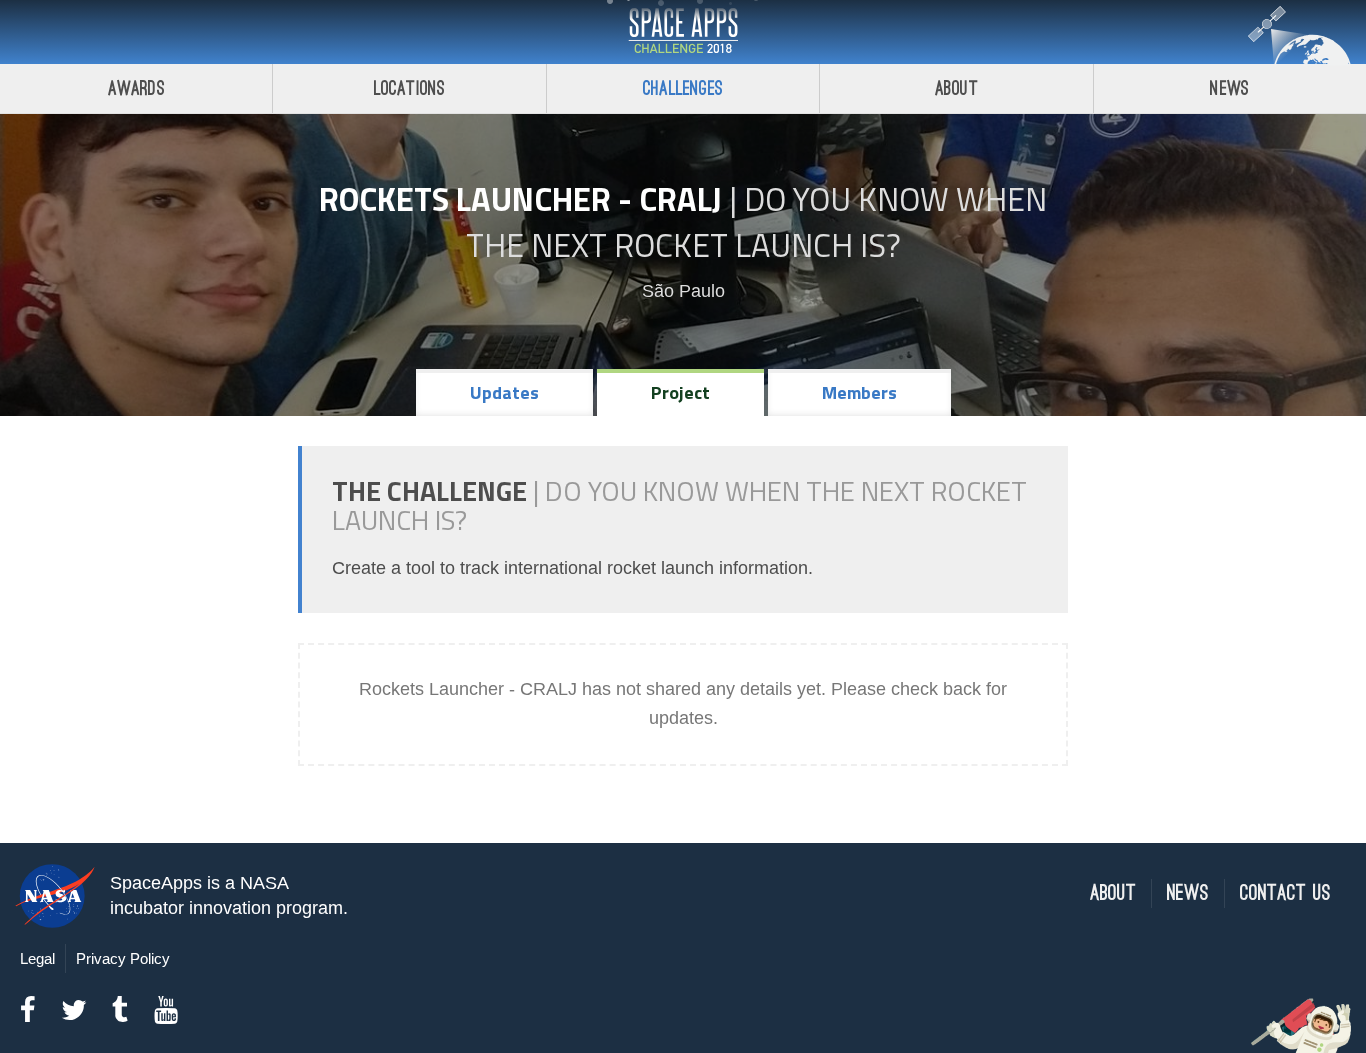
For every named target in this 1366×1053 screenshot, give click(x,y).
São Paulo (683, 291)
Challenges (683, 88)
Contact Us (1285, 893)
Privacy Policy (123, 958)
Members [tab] (859, 392)
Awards (136, 88)
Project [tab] (680, 392)
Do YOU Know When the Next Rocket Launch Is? (757, 222)
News (1229, 88)
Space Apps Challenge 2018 (683, 32)
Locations (410, 88)
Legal (37, 958)
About (956, 88)
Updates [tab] (504, 392)
